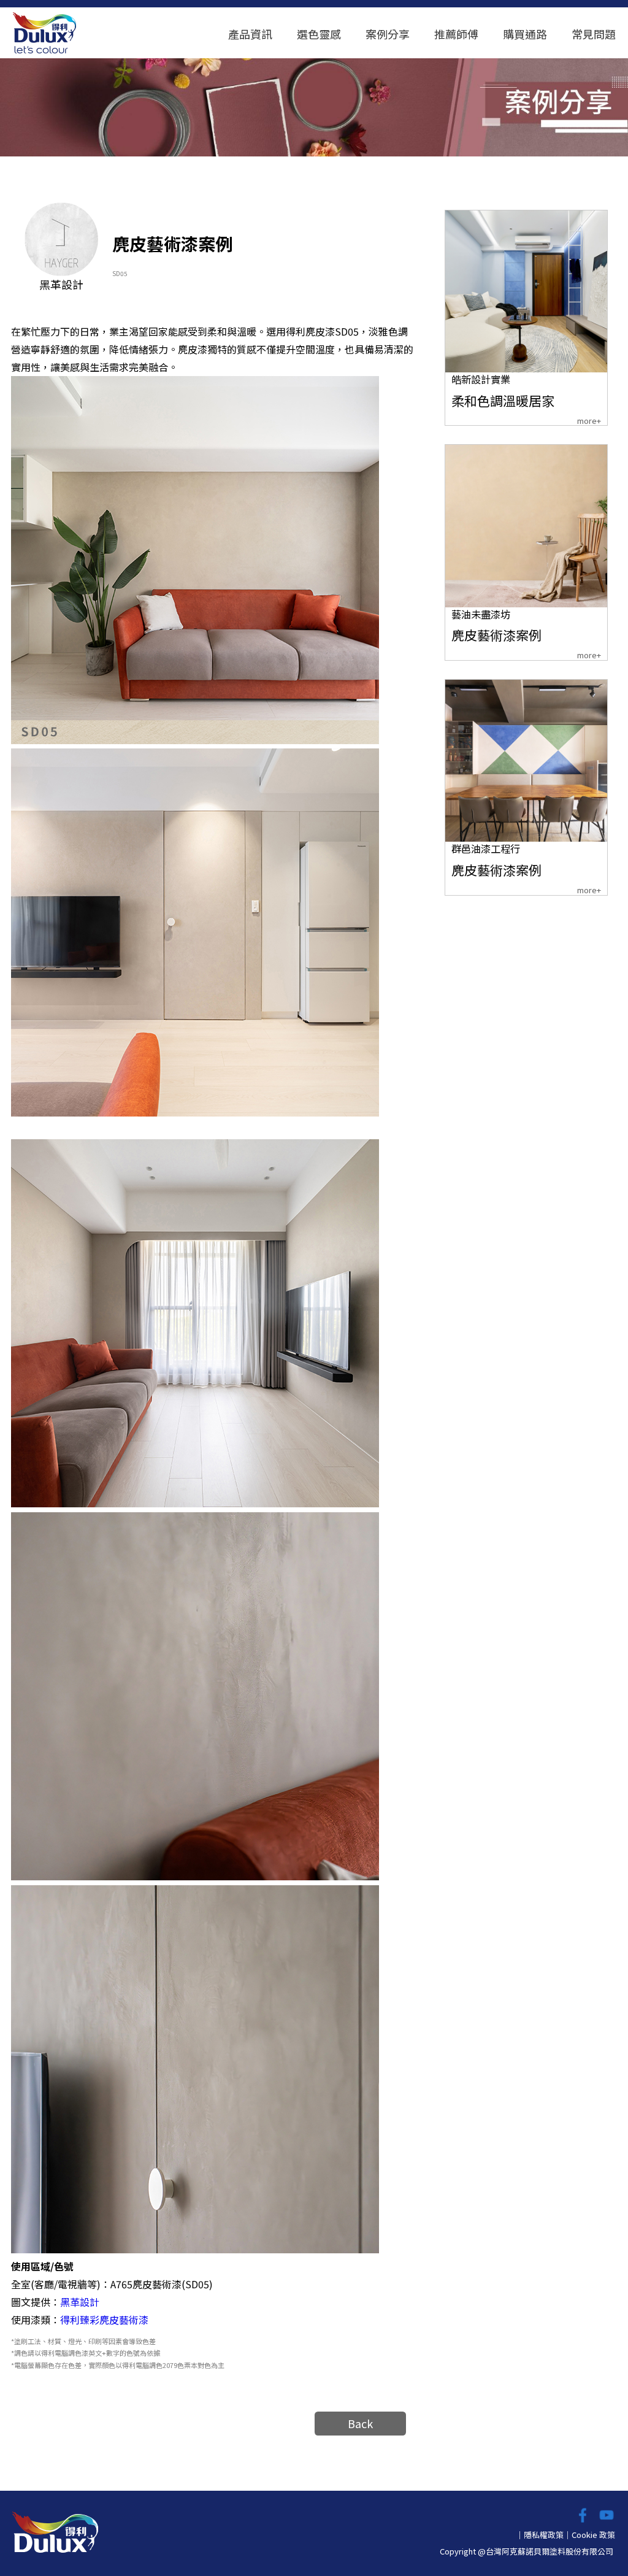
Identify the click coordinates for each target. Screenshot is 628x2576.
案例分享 (388, 34)
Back (360, 2423)
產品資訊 (250, 34)
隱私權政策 (544, 2535)
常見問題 (594, 34)
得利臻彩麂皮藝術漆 (104, 2320)
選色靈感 (319, 34)
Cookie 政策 (593, 2535)
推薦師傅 (456, 34)
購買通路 (525, 34)
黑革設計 (80, 2302)
